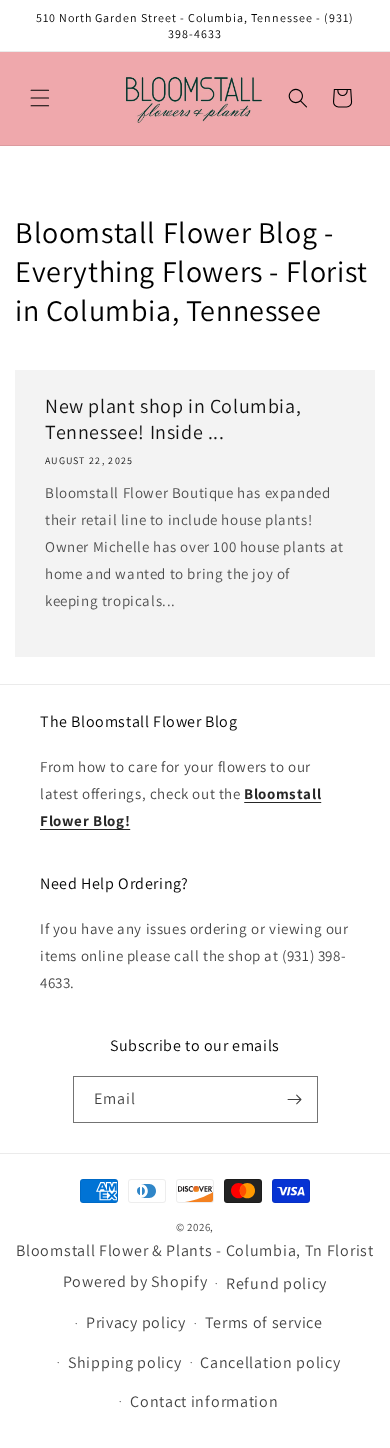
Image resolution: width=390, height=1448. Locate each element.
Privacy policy (136, 1322)
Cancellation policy (270, 1362)
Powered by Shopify (135, 1281)
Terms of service (264, 1322)
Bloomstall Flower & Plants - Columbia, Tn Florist (194, 1250)
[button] (40, 98)
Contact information (204, 1401)
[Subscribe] (295, 1099)
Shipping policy (125, 1362)
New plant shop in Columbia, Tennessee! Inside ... (173, 419)
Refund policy (276, 1283)
